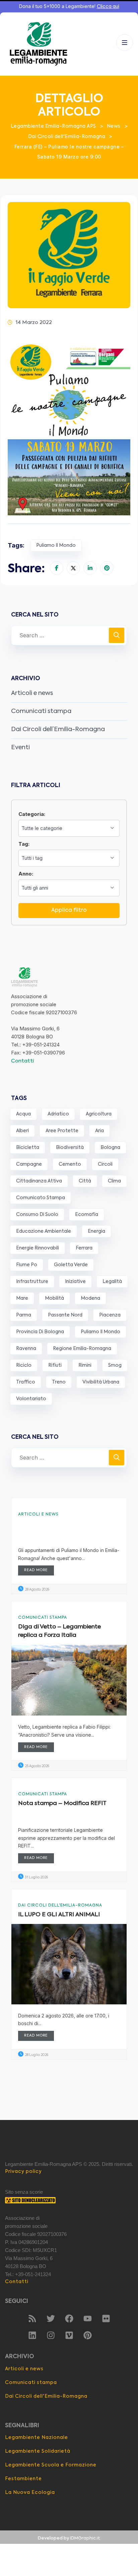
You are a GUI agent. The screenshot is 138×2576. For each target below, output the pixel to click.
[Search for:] (69, 635)
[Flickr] (106, 2318)
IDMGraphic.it (85, 2538)
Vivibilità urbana (101, 1382)
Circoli (105, 1164)
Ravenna (26, 1349)
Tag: (24, 844)
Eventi (20, 748)
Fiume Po (27, 1265)
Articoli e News (38, 1515)
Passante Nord (65, 1315)
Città (85, 1181)
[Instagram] (51, 2335)
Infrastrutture (32, 1282)
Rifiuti (55, 1365)
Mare (22, 1298)
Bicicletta (28, 1148)
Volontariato (31, 1399)
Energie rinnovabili (38, 1248)
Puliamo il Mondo (56, 545)
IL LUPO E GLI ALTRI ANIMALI (59, 1915)
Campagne (29, 1164)
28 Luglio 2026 (36, 2055)
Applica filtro (69, 910)
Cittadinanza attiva (39, 1181)
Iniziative (75, 1282)
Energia (96, 1231)
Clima (114, 1181)
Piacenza (110, 1315)
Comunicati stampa (41, 711)
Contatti (22, 1061)
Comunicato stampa (41, 1198)
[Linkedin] (32, 2335)
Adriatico (58, 1114)
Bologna (110, 1148)
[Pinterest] (87, 2335)
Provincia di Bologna (40, 1332)
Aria (99, 1131)
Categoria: (32, 814)
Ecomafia (87, 1215)
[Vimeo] (69, 2335)
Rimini (85, 1365)
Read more (36, 1570)
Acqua (23, 1114)
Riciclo (24, 1365)
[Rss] (32, 2318)
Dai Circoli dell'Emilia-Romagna (60, 1906)
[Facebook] (69, 2318)
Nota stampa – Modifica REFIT (62, 1804)
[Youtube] (87, 2318)
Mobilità (54, 1298)
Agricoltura (99, 1114)
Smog (115, 1365)
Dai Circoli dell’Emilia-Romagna (58, 729)
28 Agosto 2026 (37, 1590)
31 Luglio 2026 (36, 1877)
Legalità (112, 1282)
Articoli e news (32, 693)
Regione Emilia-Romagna (82, 1349)
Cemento (70, 1164)
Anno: (26, 874)
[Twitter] (51, 2318)
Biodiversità (70, 1148)
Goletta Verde (71, 1265)
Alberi (22, 1131)
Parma (24, 1315)
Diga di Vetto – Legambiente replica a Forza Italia (59, 1631)
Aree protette (62, 1131)
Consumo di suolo (37, 1215)
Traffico (26, 1382)
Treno (59, 1382)
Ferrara (84, 1248)
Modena (90, 1298)
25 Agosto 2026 (37, 1766)
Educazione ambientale (44, 1231)
